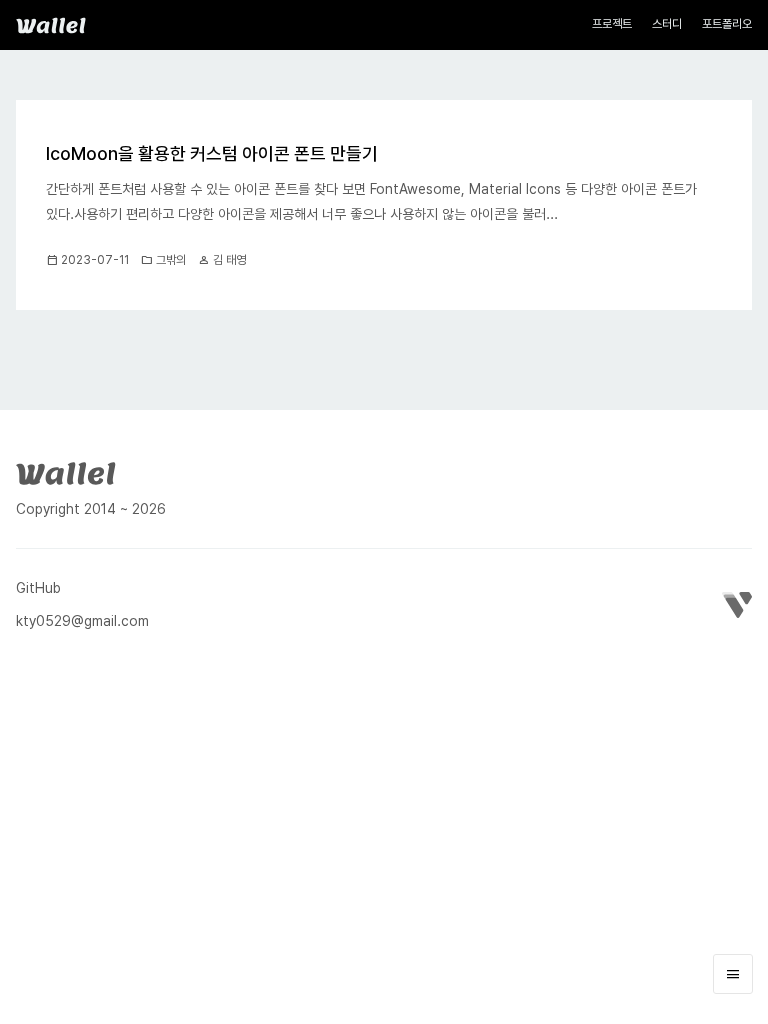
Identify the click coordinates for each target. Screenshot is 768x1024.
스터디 (667, 24)
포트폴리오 (727, 24)
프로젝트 (612, 24)
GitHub (38, 588)
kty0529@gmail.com (82, 621)
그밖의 (171, 260)
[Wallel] (66, 470)
